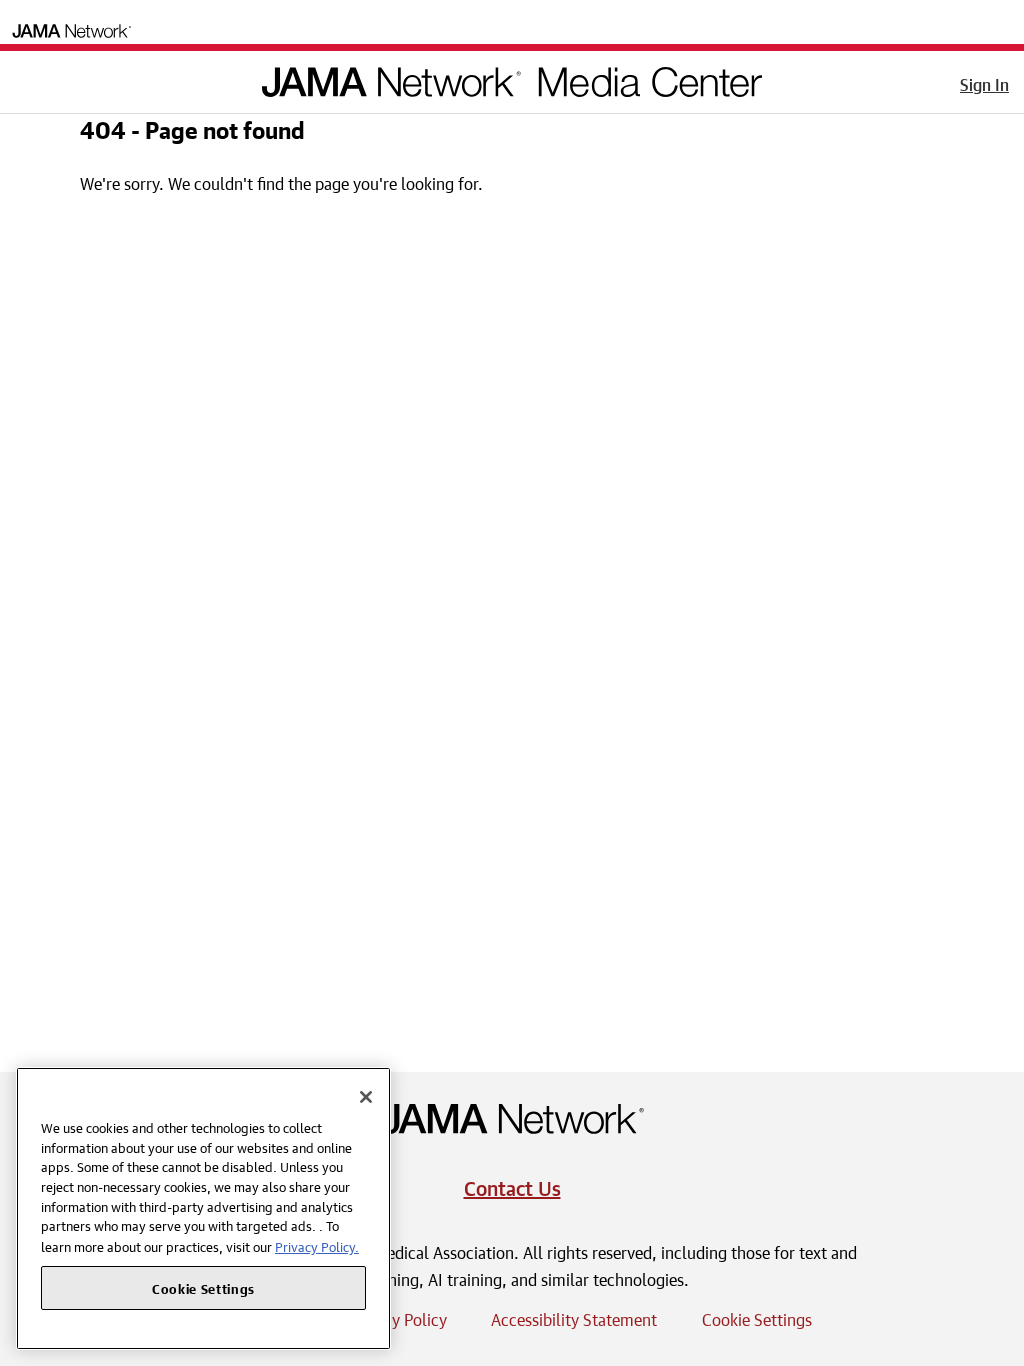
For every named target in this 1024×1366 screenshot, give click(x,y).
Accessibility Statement (574, 1317)
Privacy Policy (398, 1317)
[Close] (366, 1097)
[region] (203, 1208)
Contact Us (512, 1185)
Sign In (984, 82)
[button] (29, 78)
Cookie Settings (757, 1317)
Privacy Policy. (317, 1245)
